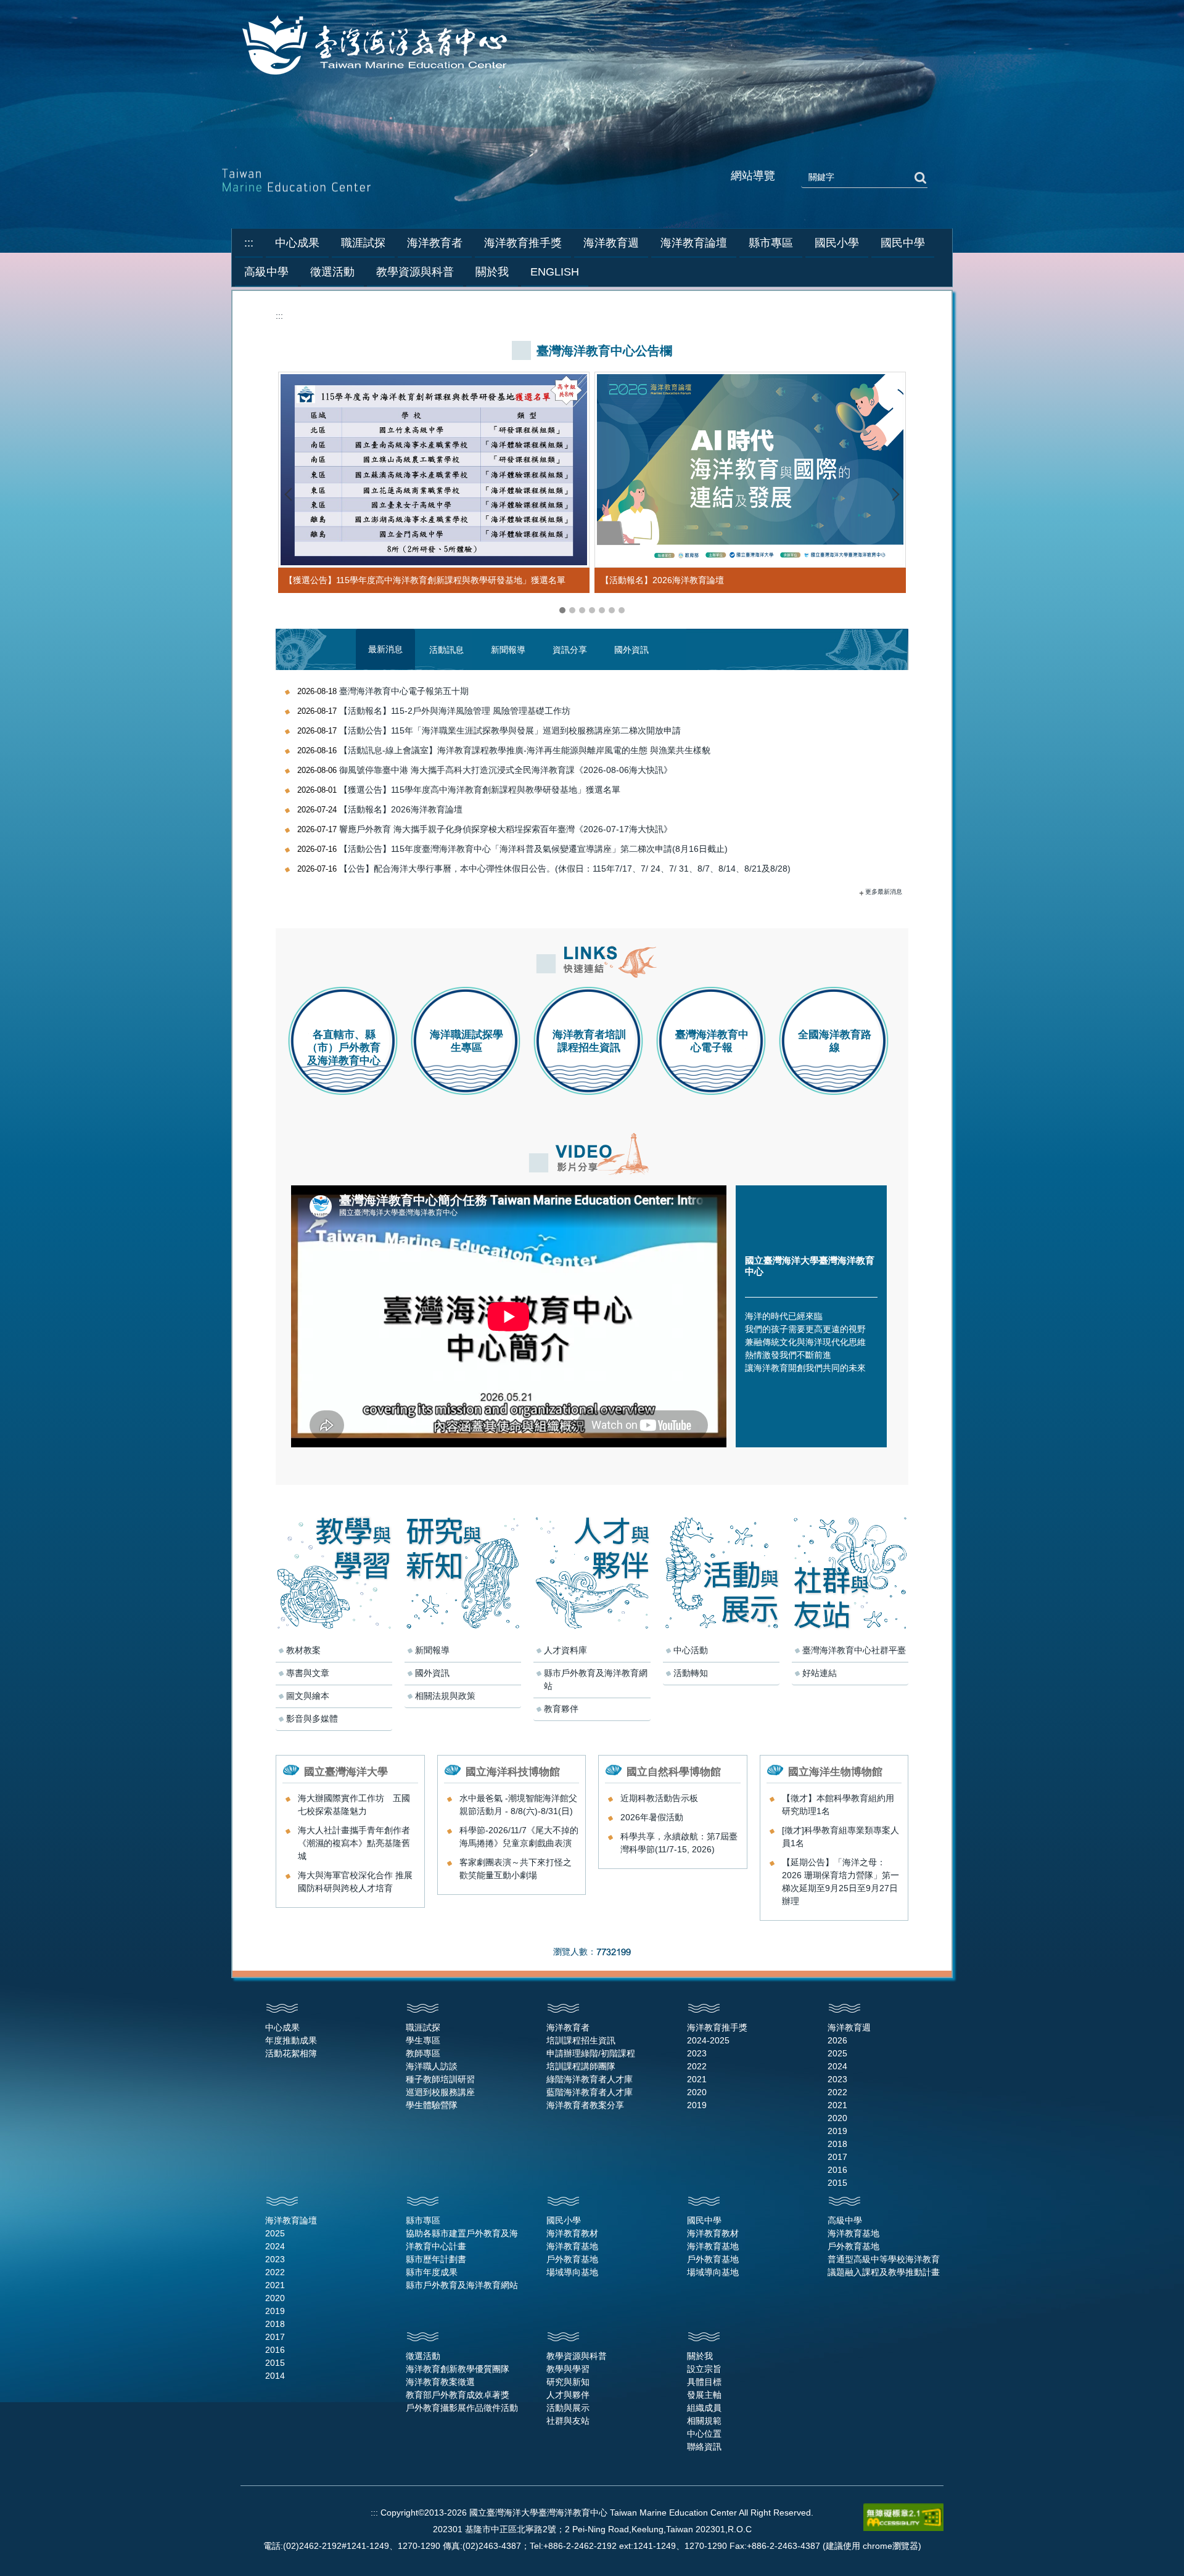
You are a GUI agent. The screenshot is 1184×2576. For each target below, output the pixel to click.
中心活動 (691, 1650)
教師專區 (423, 2053)
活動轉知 (691, 1673)
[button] (291, 494)
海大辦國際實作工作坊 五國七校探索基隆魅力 (354, 1805)
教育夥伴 (561, 1709)
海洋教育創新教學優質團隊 (458, 2369)
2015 (837, 2183)
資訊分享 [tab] (570, 650)
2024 (837, 2066)
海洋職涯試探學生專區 (467, 1041)
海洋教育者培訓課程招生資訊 (589, 1041)
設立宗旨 (704, 2369)
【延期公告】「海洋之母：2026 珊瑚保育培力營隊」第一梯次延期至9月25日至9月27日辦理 (841, 1882)
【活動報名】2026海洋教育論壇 (662, 580)
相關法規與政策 (445, 1696)
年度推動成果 (291, 2040)
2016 (837, 2170)
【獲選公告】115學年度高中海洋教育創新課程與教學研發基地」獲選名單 (425, 580)
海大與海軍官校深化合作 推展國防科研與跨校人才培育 (355, 1882)
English (555, 272)
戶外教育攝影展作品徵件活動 (462, 2408)
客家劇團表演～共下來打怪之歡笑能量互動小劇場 (516, 1869)
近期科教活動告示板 (659, 1798)
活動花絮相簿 (291, 2053)
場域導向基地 (572, 2272)
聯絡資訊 (704, 2447)
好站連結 (820, 1673)
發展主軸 (704, 2395)
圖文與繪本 (308, 1696)
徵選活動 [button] (332, 272)
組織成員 (704, 2408)
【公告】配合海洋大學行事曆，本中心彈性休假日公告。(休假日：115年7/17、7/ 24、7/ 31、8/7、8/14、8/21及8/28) (565, 869)
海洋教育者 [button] (435, 243)
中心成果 (282, 2027)
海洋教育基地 (572, 2246)
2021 (697, 2079)
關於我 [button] (492, 272)
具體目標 (704, 2382)
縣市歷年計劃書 (436, 2259)
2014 (275, 2376)
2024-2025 (708, 2040)
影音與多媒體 (312, 1719)
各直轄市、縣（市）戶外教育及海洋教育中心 (344, 1048)
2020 (697, 2092)
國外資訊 (432, 1673)
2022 (697, 2066)
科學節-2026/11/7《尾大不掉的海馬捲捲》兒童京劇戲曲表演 (519, 1837)
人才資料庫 (565, 1650)
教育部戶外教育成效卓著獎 (458, 2395)
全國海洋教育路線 (835, 1041)
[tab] (562, 610)
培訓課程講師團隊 (581, 2066)
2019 (697, 2105)
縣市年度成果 (432, 2272)
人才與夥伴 (568, 2395)
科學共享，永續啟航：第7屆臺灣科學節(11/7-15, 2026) (679, 1843)
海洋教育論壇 (291, 2220)
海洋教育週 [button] (611, 243)
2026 (837, 2040)
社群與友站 (568, 2421)
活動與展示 (568, 2408)
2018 (837, 2144)
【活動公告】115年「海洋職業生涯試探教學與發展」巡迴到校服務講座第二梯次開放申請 (510, 730)
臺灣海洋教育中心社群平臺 (854, 1650)
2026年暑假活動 (652, 1817)
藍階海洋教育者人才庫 (590, 2092)
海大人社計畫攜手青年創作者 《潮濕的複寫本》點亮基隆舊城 (354, 1843)
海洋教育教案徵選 (440, 2382)
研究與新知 (568, 2382)
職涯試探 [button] (363, 243)
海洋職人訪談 (432, 2066)
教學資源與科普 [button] (415, 272)
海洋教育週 (849, 2027)
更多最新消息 (884, 892)
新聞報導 (432, 1650)
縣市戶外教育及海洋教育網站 (596, 1679)
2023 (697, 2053)
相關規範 (704, 2421)
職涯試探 (423, 2027)
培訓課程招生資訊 (581, 2040)
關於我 (700, 2356)
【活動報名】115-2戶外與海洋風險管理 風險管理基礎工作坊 (455, 711)
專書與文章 (308, 1673)
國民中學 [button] (903, 243)
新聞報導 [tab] (508, 650)
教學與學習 (568, 2369)
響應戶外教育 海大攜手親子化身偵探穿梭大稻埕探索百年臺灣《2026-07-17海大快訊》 (506, 829)
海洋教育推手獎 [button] (523, 243)
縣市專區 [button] (771, 243)
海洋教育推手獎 (717, 2027)
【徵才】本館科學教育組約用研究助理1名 (838, 1805)
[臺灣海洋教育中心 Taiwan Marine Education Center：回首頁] (377, 46)
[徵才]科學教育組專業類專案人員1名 (841, 1837)
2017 (837, 2157)
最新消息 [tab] (385, 649)
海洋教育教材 (572, 2233)
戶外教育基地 (572, 2259)
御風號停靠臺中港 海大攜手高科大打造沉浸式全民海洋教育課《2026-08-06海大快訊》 (506, 770)
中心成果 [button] (297, 243)
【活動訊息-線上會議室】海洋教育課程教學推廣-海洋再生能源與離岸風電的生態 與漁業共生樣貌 (525, 750)
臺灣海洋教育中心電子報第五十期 (404, 691)
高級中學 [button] (266, 272)
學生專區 (423, 2040)
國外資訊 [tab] (631, 650)
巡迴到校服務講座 (440, 2092)
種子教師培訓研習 (440, 2079)
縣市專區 (423, 2220)
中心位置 (704, 2434)
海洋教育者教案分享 (585, 2105)
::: (249, 243)
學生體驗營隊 (432, 2105)
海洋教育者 (568, 2027)
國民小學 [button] (837, 243)
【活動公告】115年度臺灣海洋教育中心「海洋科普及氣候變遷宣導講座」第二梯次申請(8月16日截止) (533, 849)
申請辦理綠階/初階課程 (591, 2053)
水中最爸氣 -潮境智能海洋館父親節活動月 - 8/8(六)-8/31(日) (518, 1805)
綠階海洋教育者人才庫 (590, 2079)
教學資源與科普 (577, 2356)
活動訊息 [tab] (446, 650)
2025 (837, 2053)
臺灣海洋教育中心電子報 (712, 1041)
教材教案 (303, 1650)
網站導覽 (753, 176)
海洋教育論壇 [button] (694, 243)
